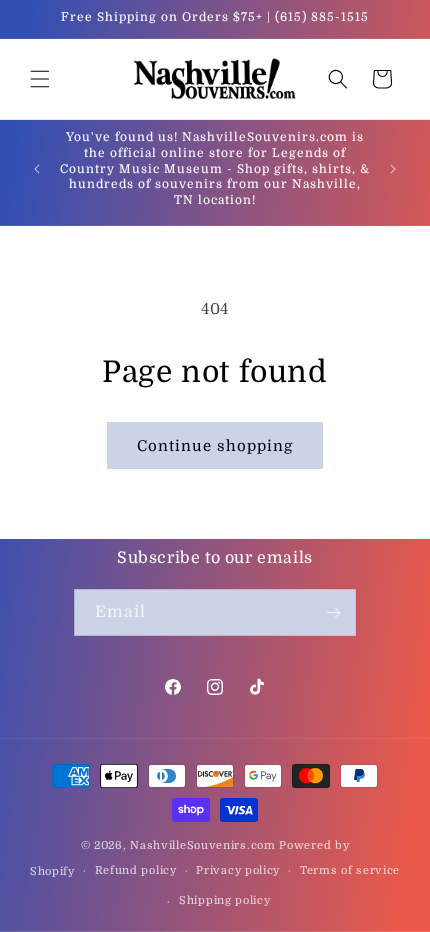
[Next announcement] (393, 169)
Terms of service (350, 870)
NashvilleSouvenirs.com (202, 845)
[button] (40, 79)
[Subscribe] (333, 612)
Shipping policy (225, 900)
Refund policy (136, 870)
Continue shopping (215, 446)
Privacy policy (238, 870)
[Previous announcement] (37, 169)
